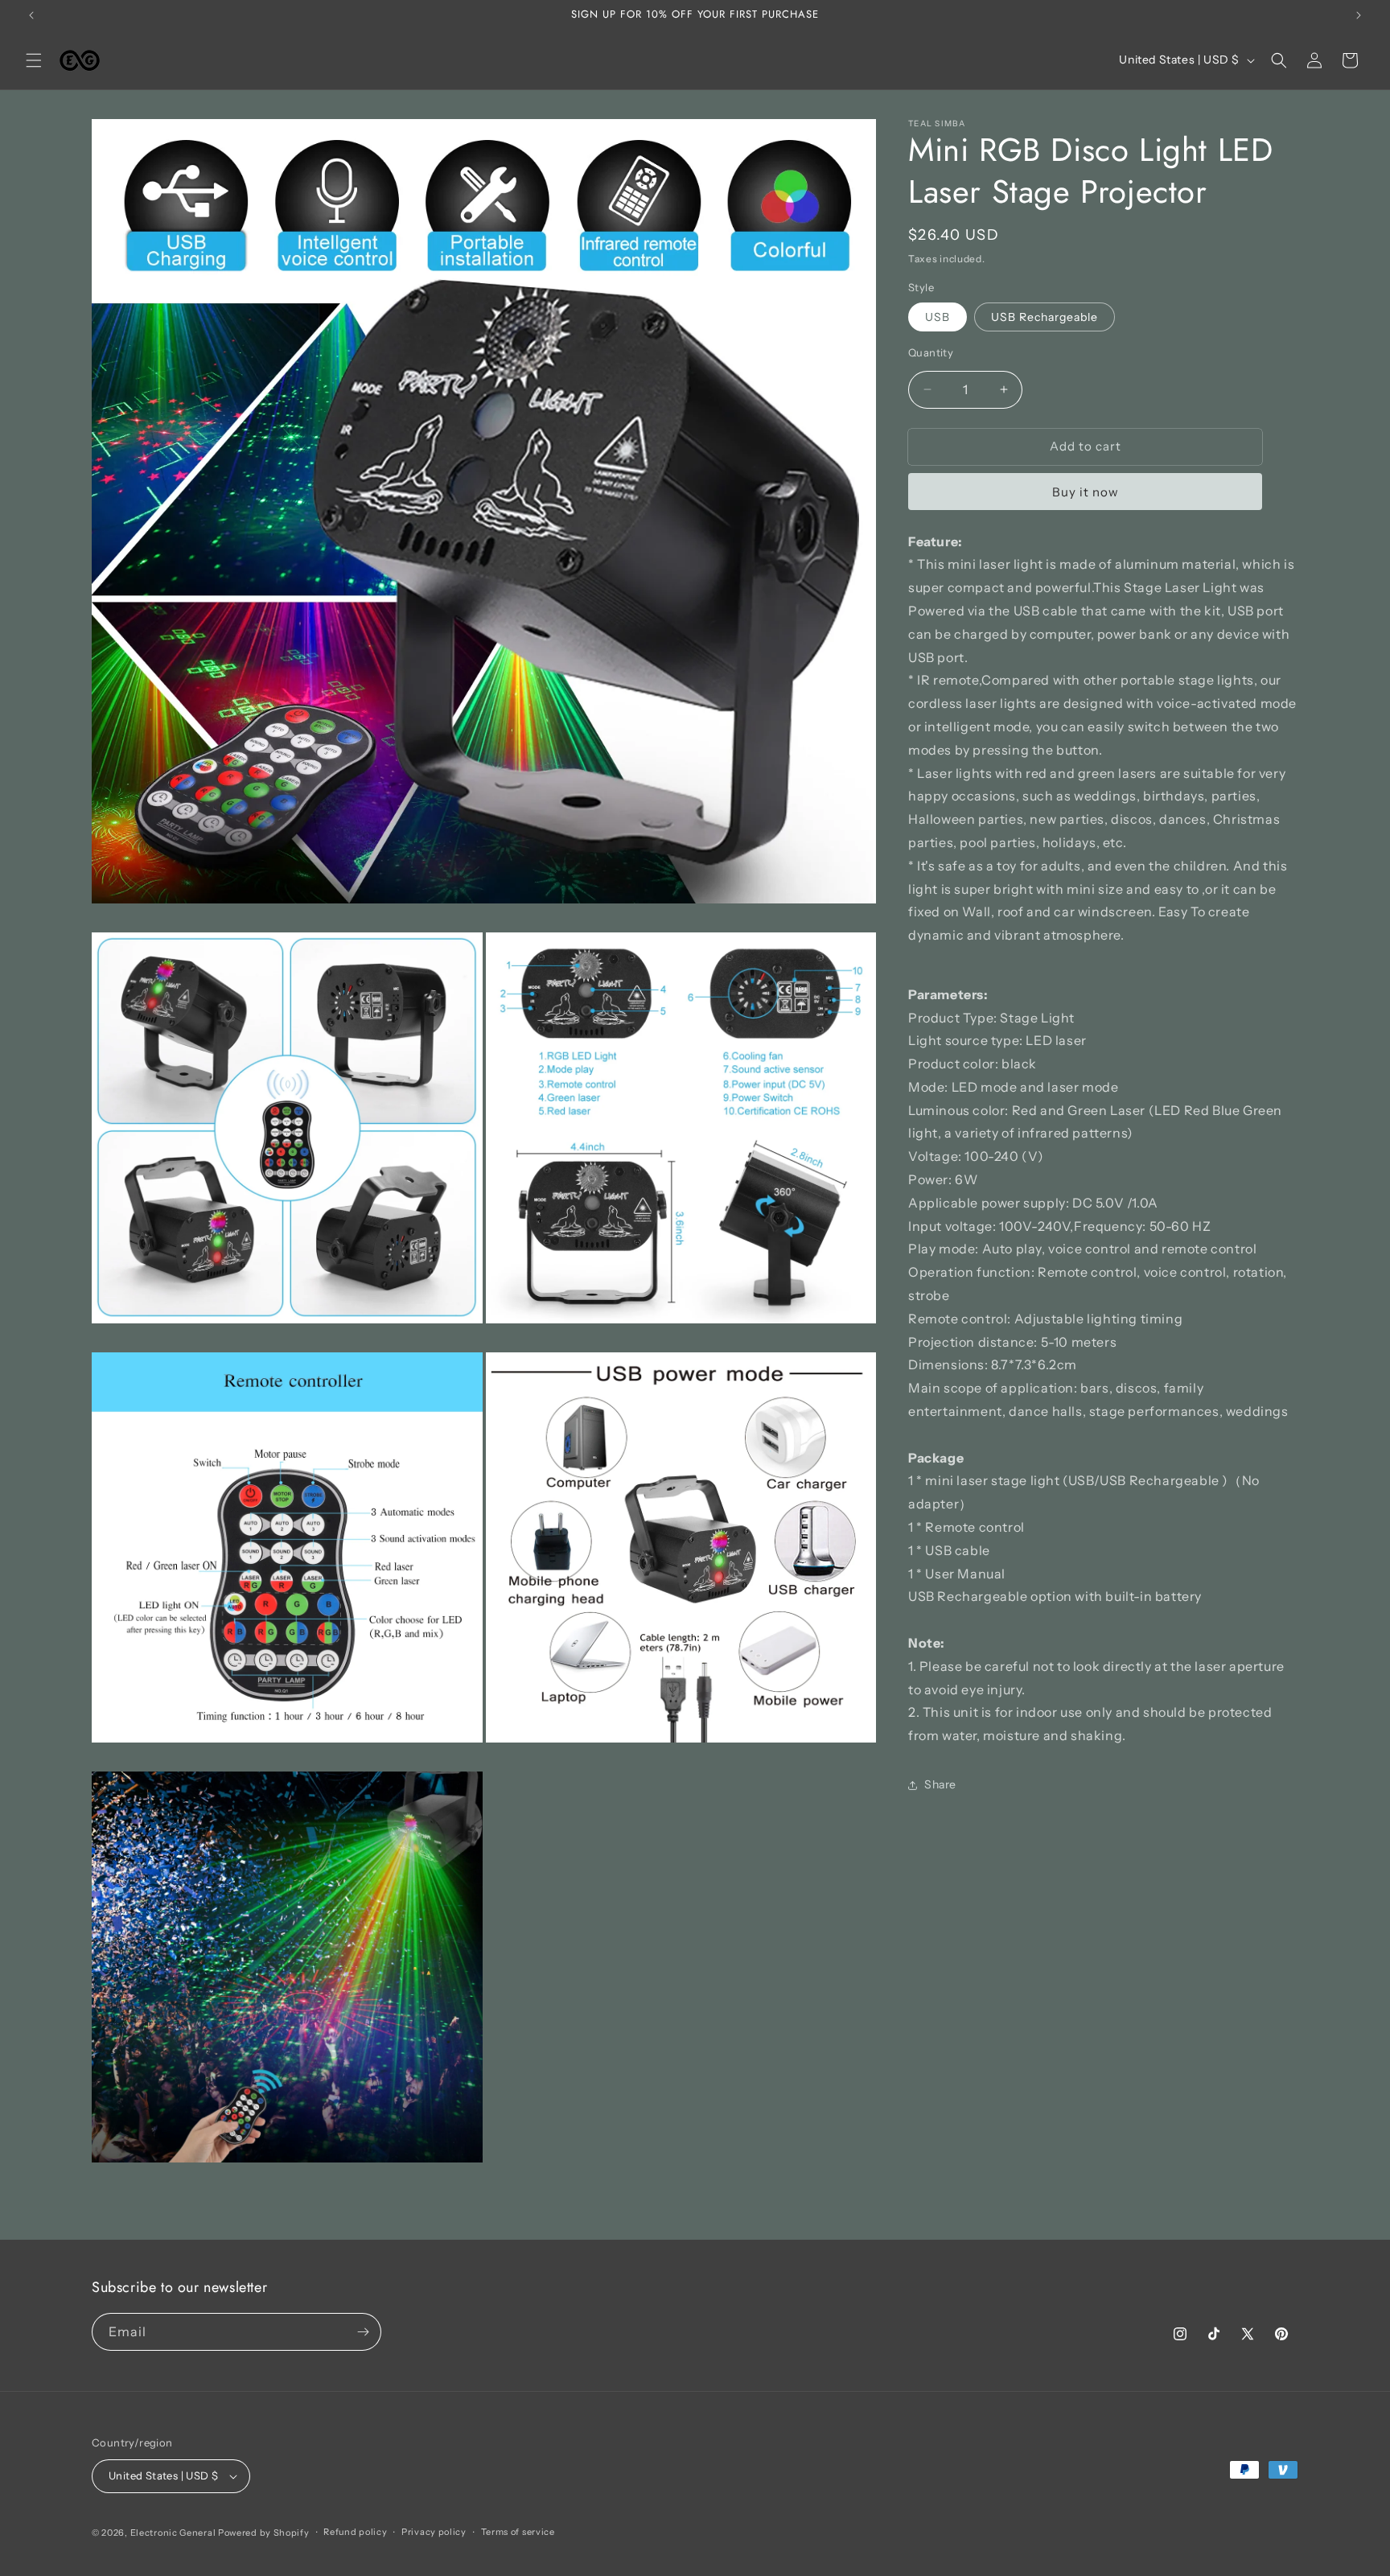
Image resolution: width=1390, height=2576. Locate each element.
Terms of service (518, 2532)
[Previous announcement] (31, 15)
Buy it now (1086, 491)
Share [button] (940, 1784)
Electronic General (173, 2533)
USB (938, 317)
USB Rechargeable (1045, 317)
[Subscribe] (363, 2332)
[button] (34, 60)
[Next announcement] (1359, 15)
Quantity (931, 352)
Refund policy (355, 2532)
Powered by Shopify (264, 2533)
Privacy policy (434, 2532)
